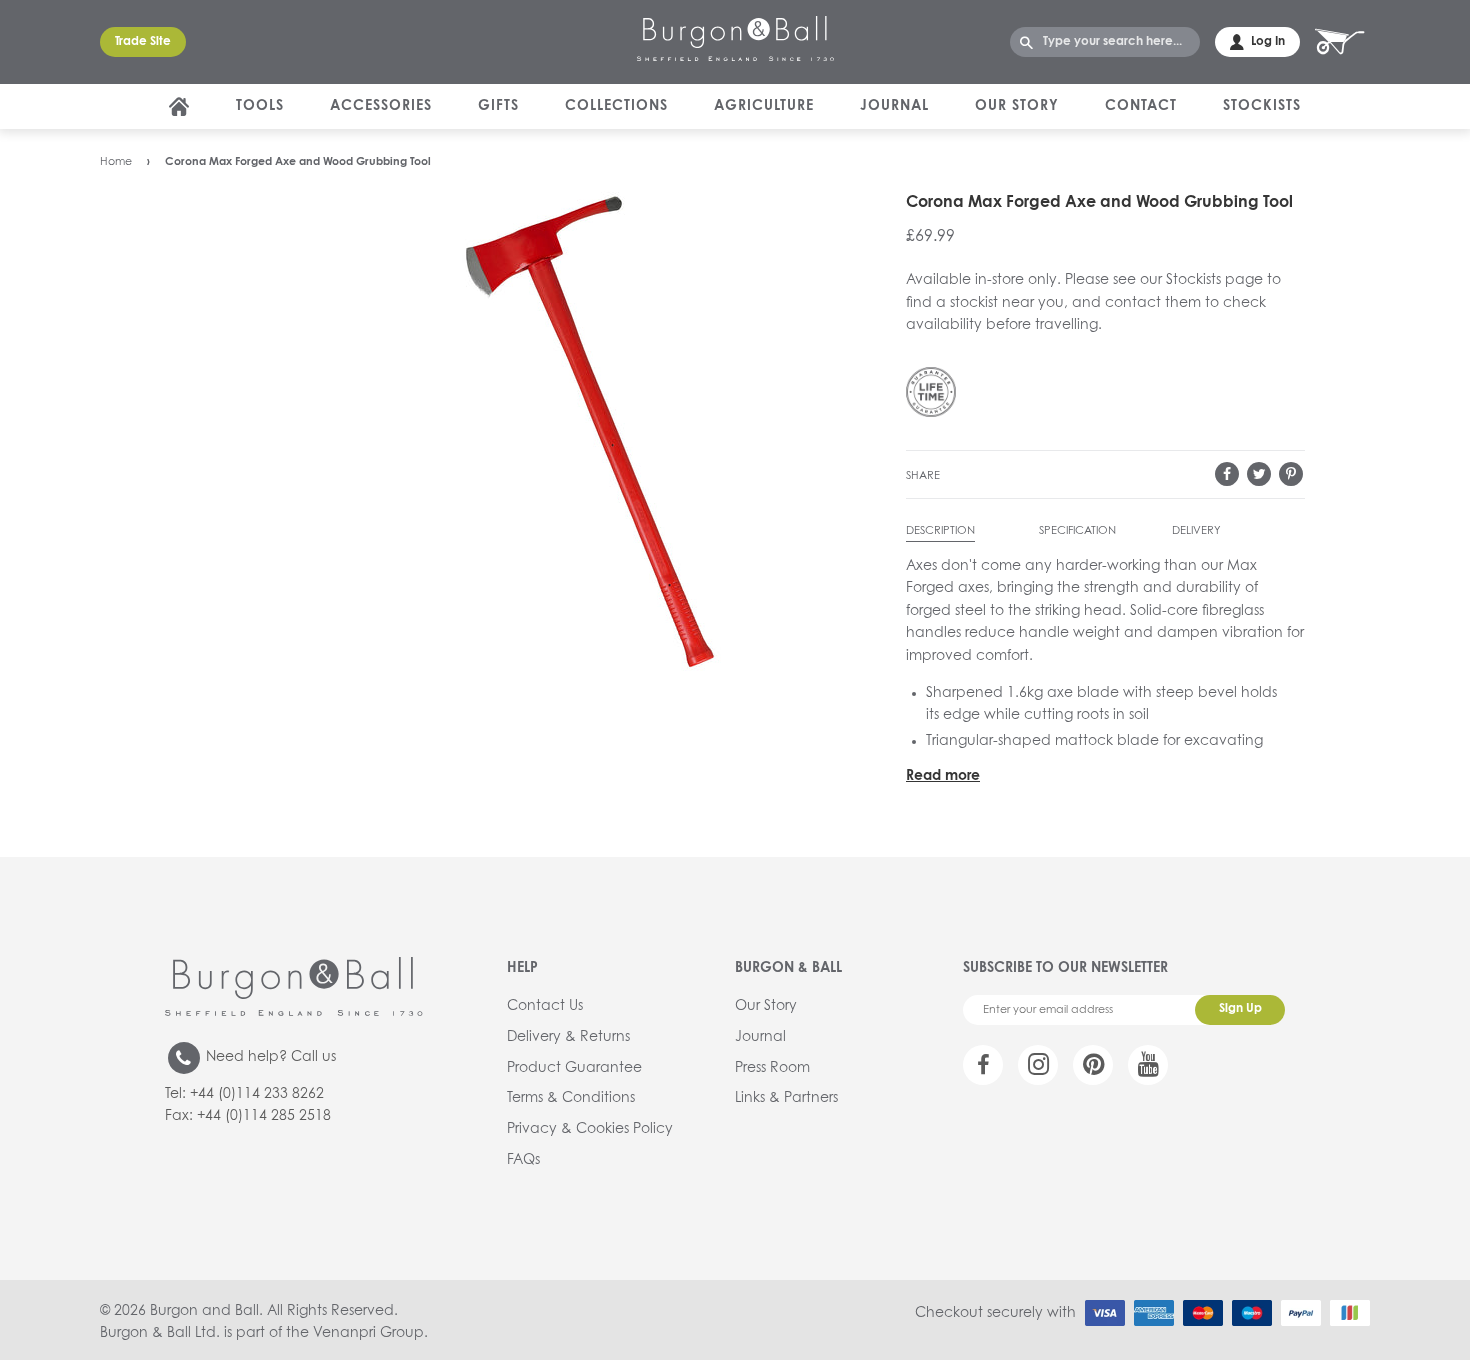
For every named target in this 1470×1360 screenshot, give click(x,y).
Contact (1141, 106)
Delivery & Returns (568, 1037)
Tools (260, 106)
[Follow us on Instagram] (1038, 1065)
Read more (943, 776)
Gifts (498, 106)
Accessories (381, 106)
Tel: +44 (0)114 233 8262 (244, 1094)
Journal (894, 106)
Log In (1268, 42)
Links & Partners (786, 1098)
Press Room (772, 1068)
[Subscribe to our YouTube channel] (1148, 1065)
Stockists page (1214, 280)
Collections (616, 106)
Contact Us (545, 1006)
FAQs (523, 1160)
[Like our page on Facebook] (983, 1065)
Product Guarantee (574, 1068)
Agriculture (764, 106)
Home (116, 161)
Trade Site (143, 42)
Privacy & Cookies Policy (590, 1129)
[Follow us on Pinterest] (1093, 1065)
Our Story (1017, 106)
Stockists (1262, 106)
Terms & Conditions (571, 1098)
